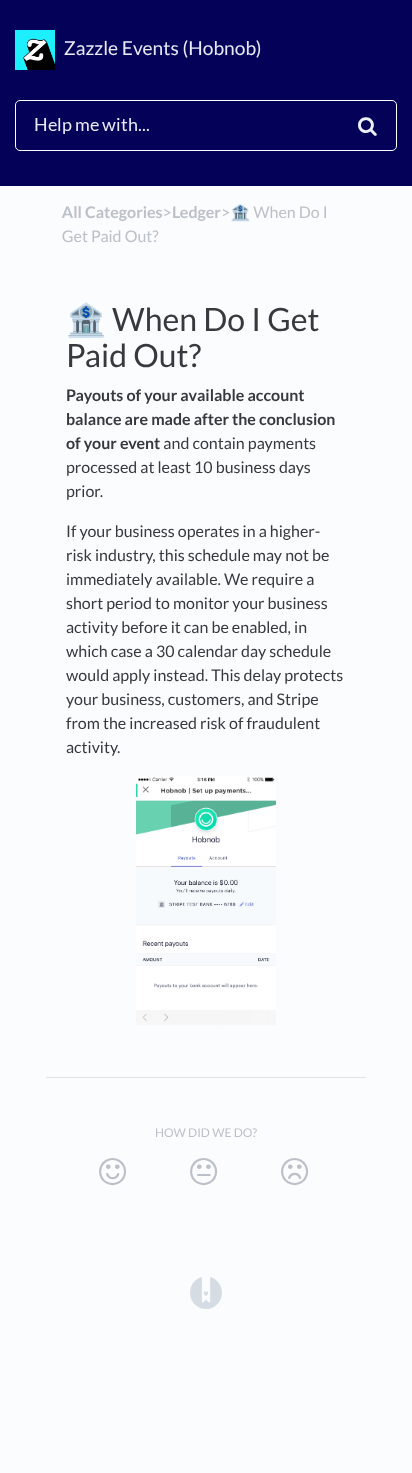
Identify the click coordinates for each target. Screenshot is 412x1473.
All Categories (112, 212)
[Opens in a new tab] (206, 1291)
